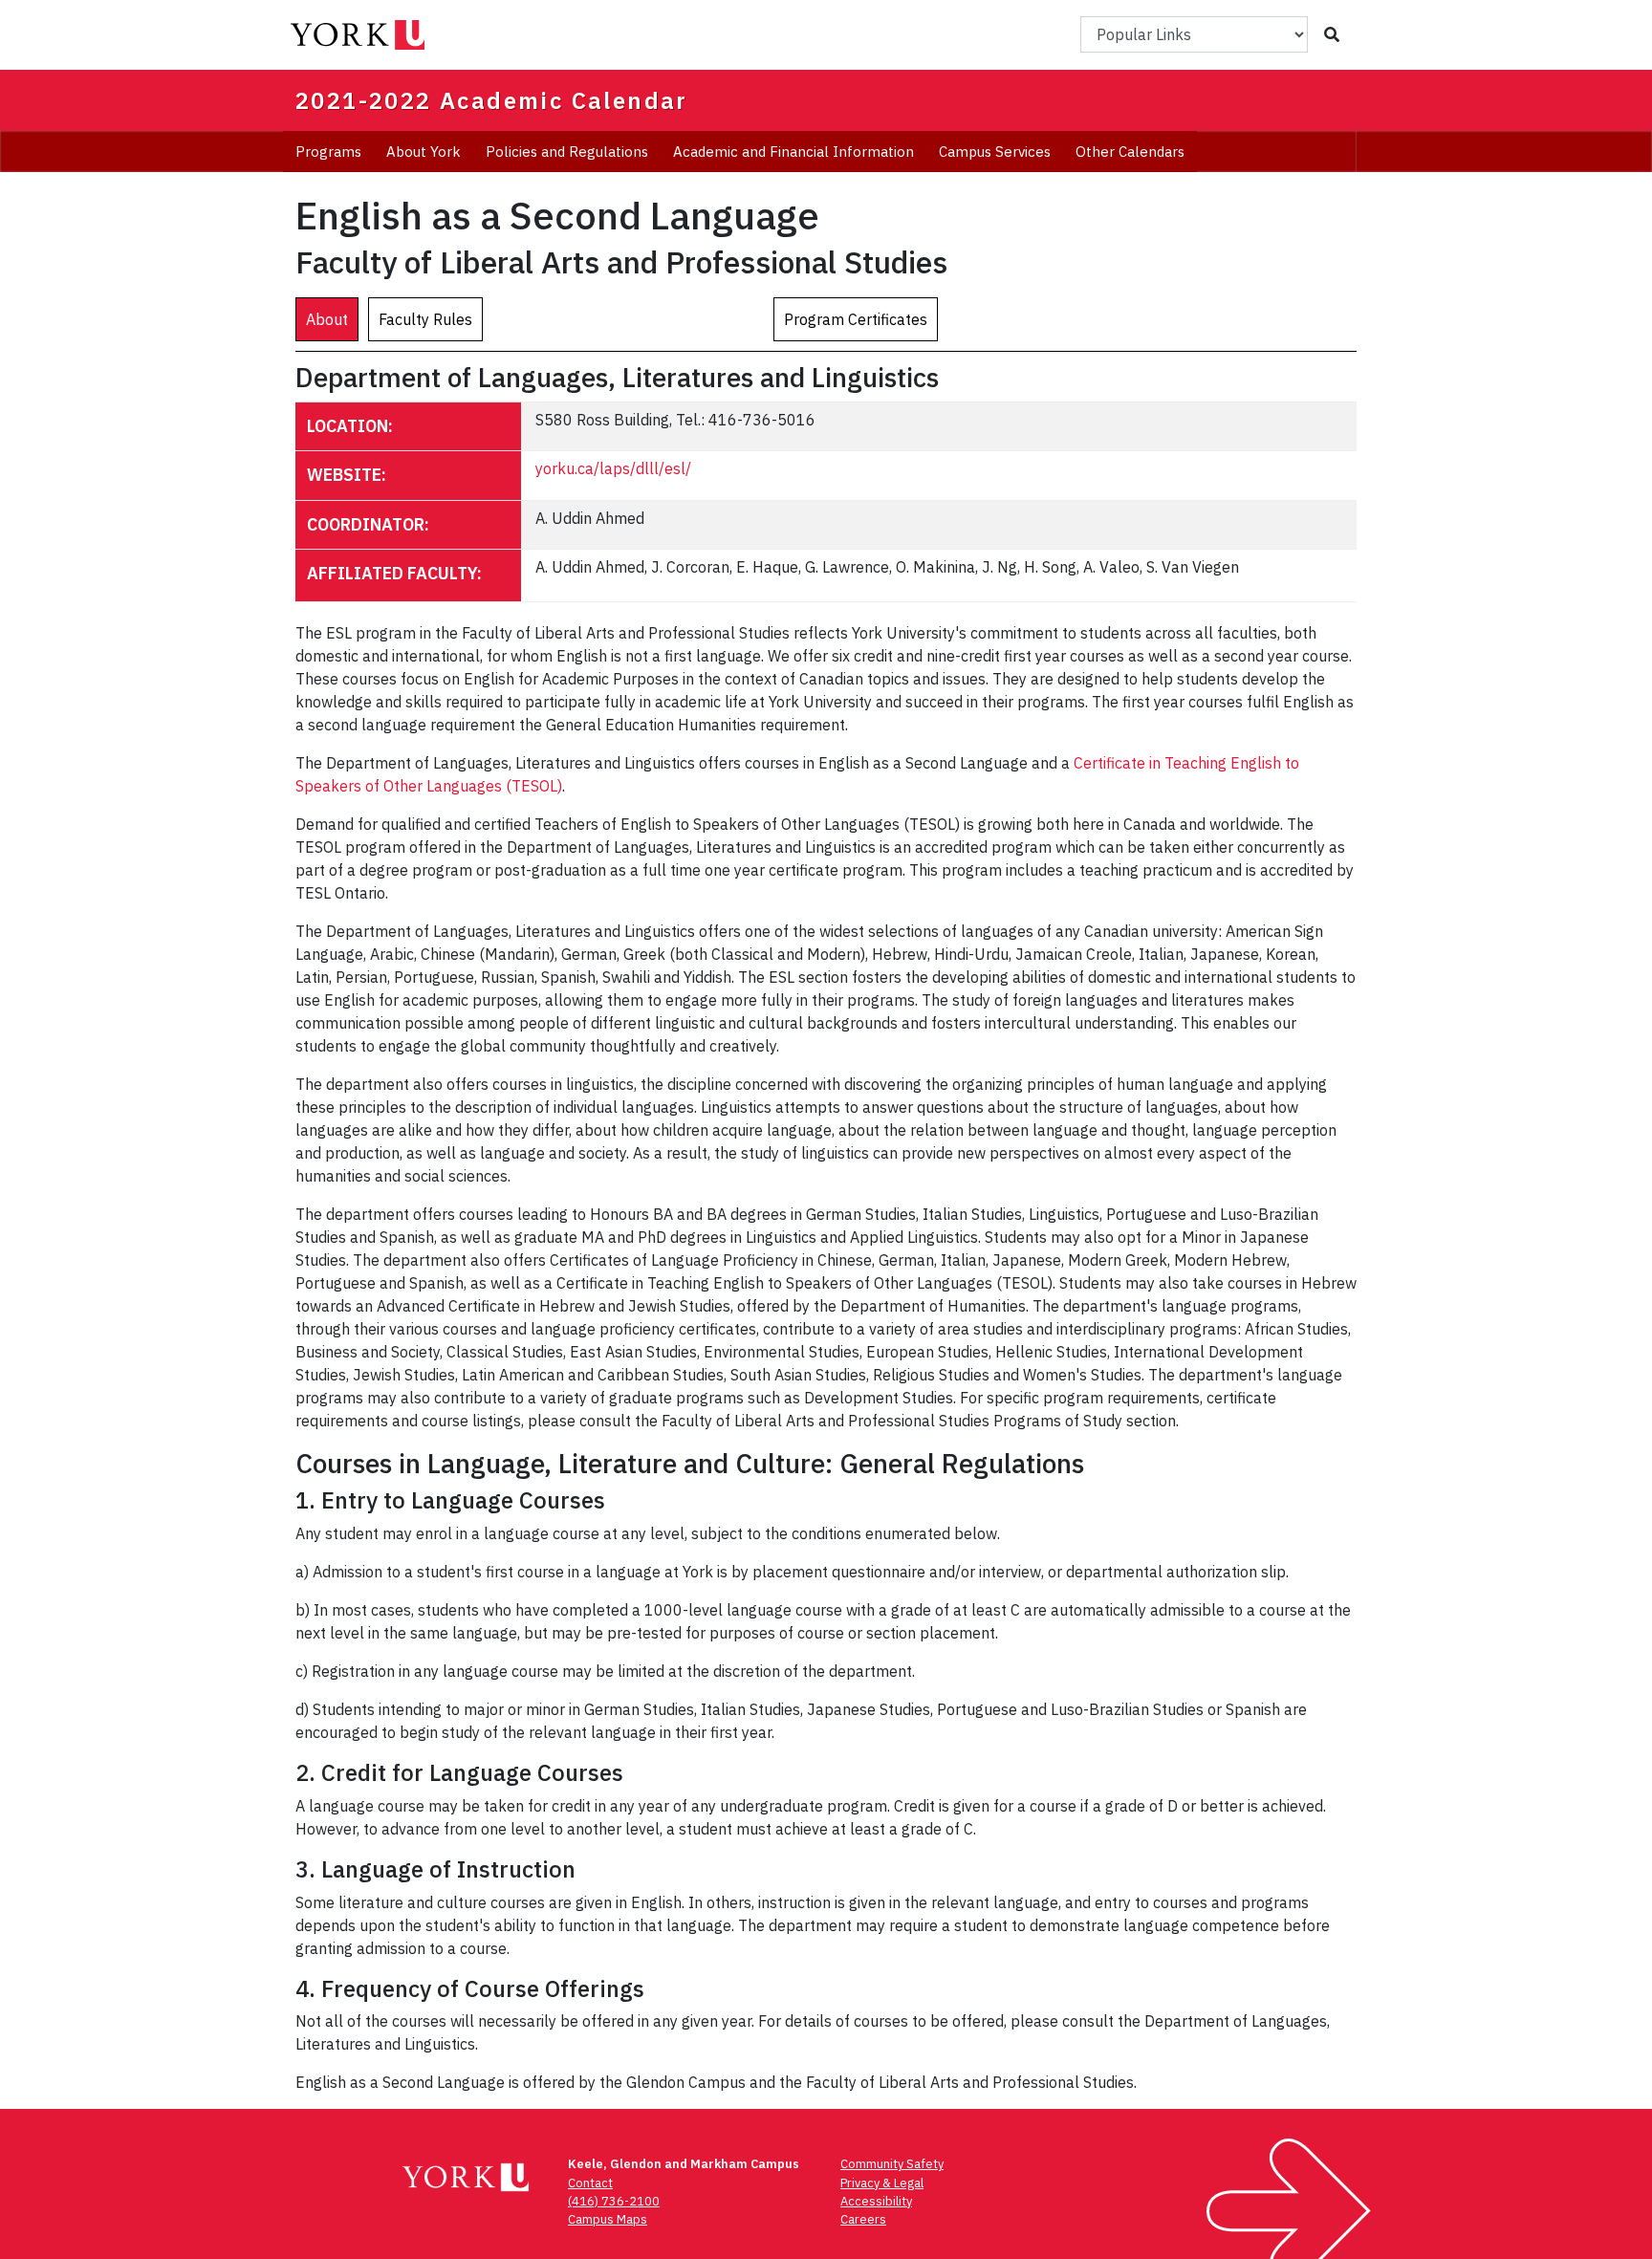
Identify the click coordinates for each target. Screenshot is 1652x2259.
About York (424, 152)
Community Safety (892, 2164)
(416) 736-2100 (614, 2201)
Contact (590, 2183)
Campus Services (995, 152)
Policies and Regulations (567, 152)
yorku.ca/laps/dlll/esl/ (613, 468)
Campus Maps (608, 2219)
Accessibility (876, 2201)
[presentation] (327, 319)
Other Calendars (1130, 152)
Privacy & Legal (882, 2183)
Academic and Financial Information (793, 152)
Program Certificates (856, 319)
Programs (328, 152)
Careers (863, 2219)
